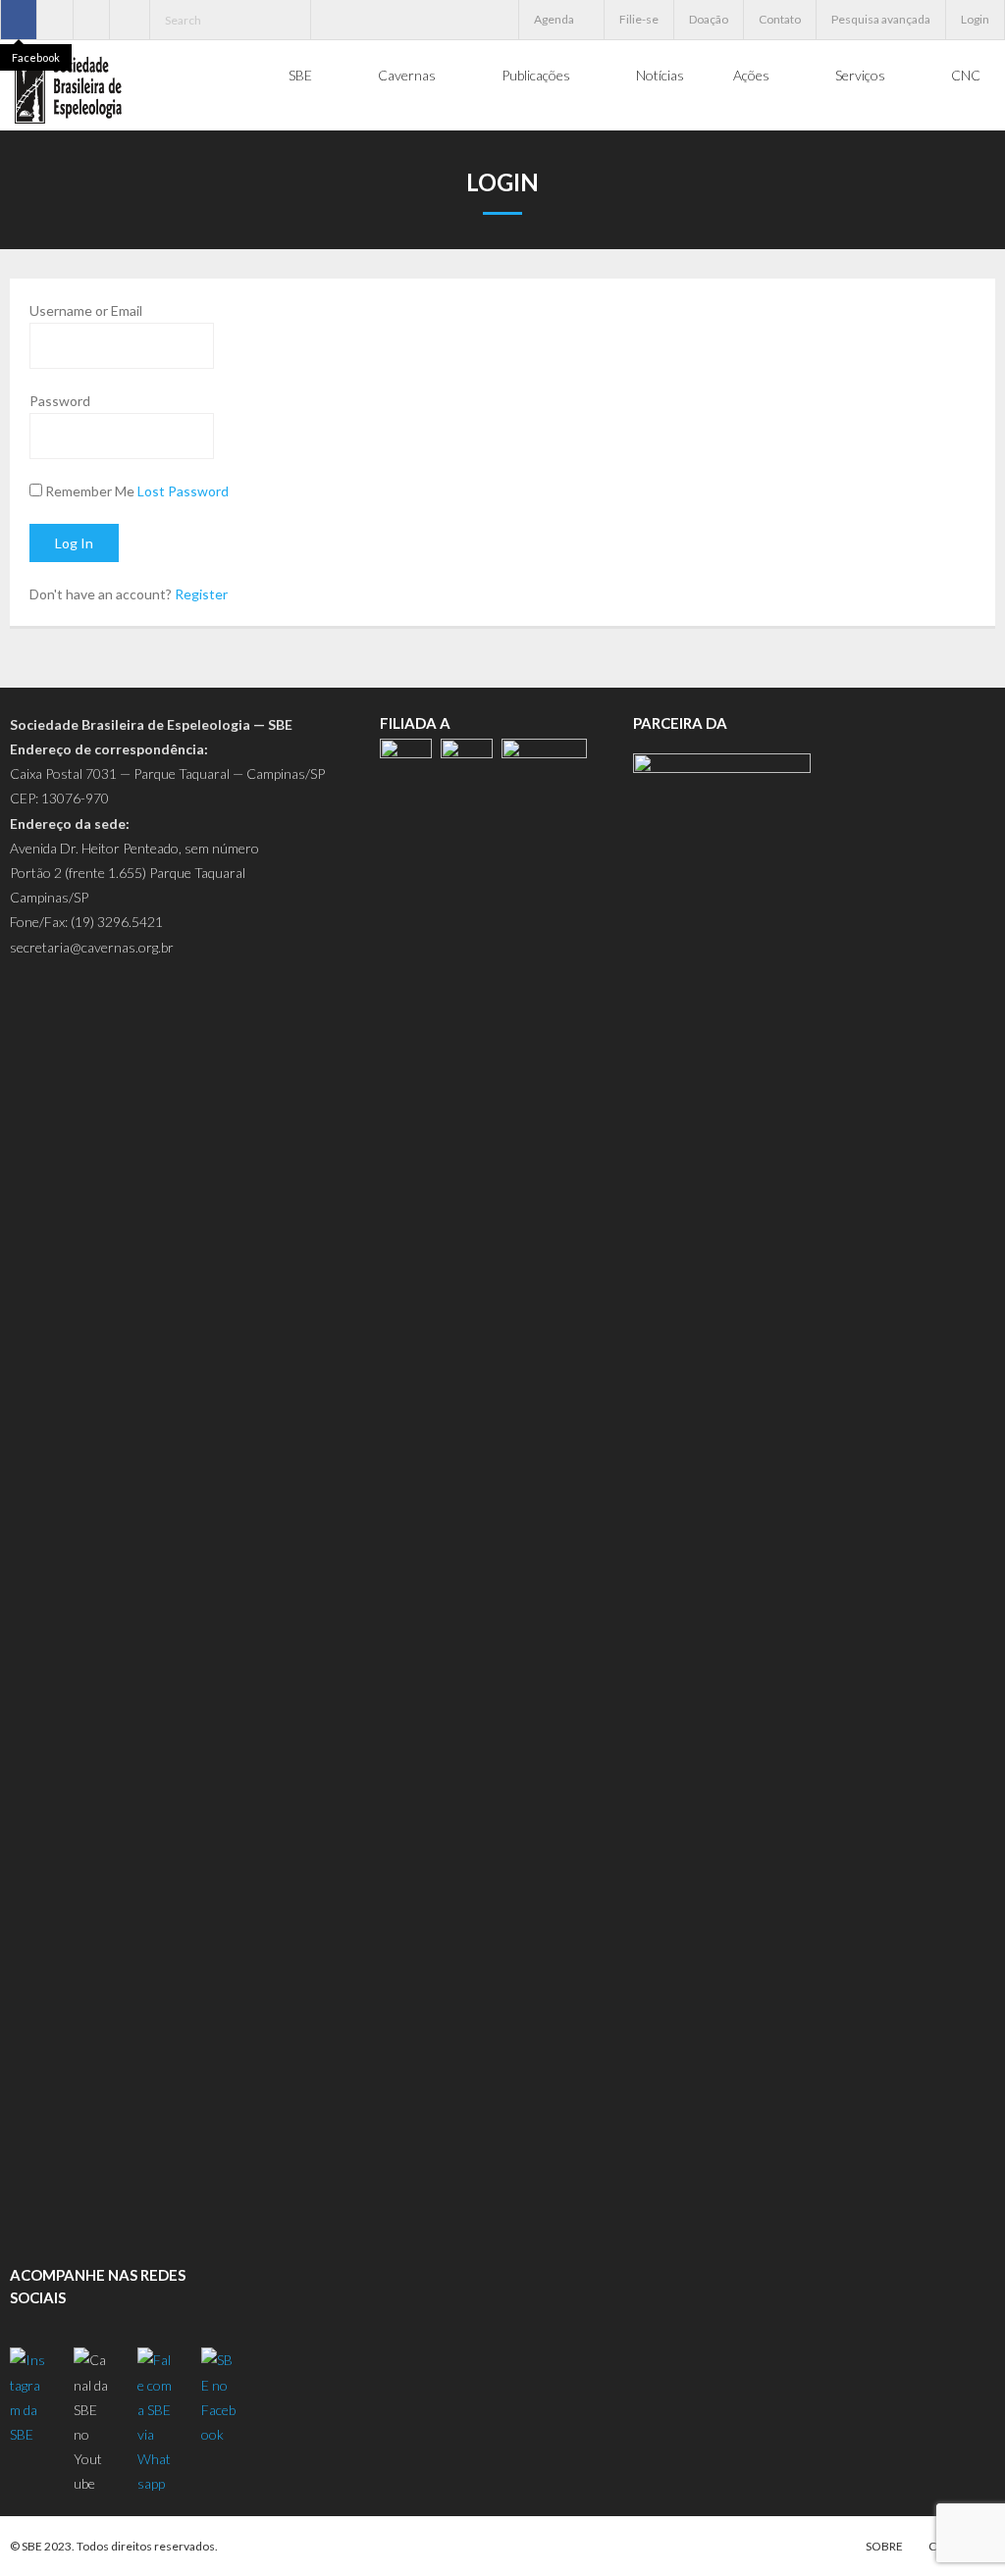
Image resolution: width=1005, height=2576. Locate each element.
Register (201, 594)
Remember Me (90, 491)
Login (975, 19)
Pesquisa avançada (881, 19)
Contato (780, 19)
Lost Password (183, 491)
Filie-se (639, 19)
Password (60, 401)
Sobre (884, 2546)
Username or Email (86, 310)
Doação (709, 19)
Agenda (554, 19)
